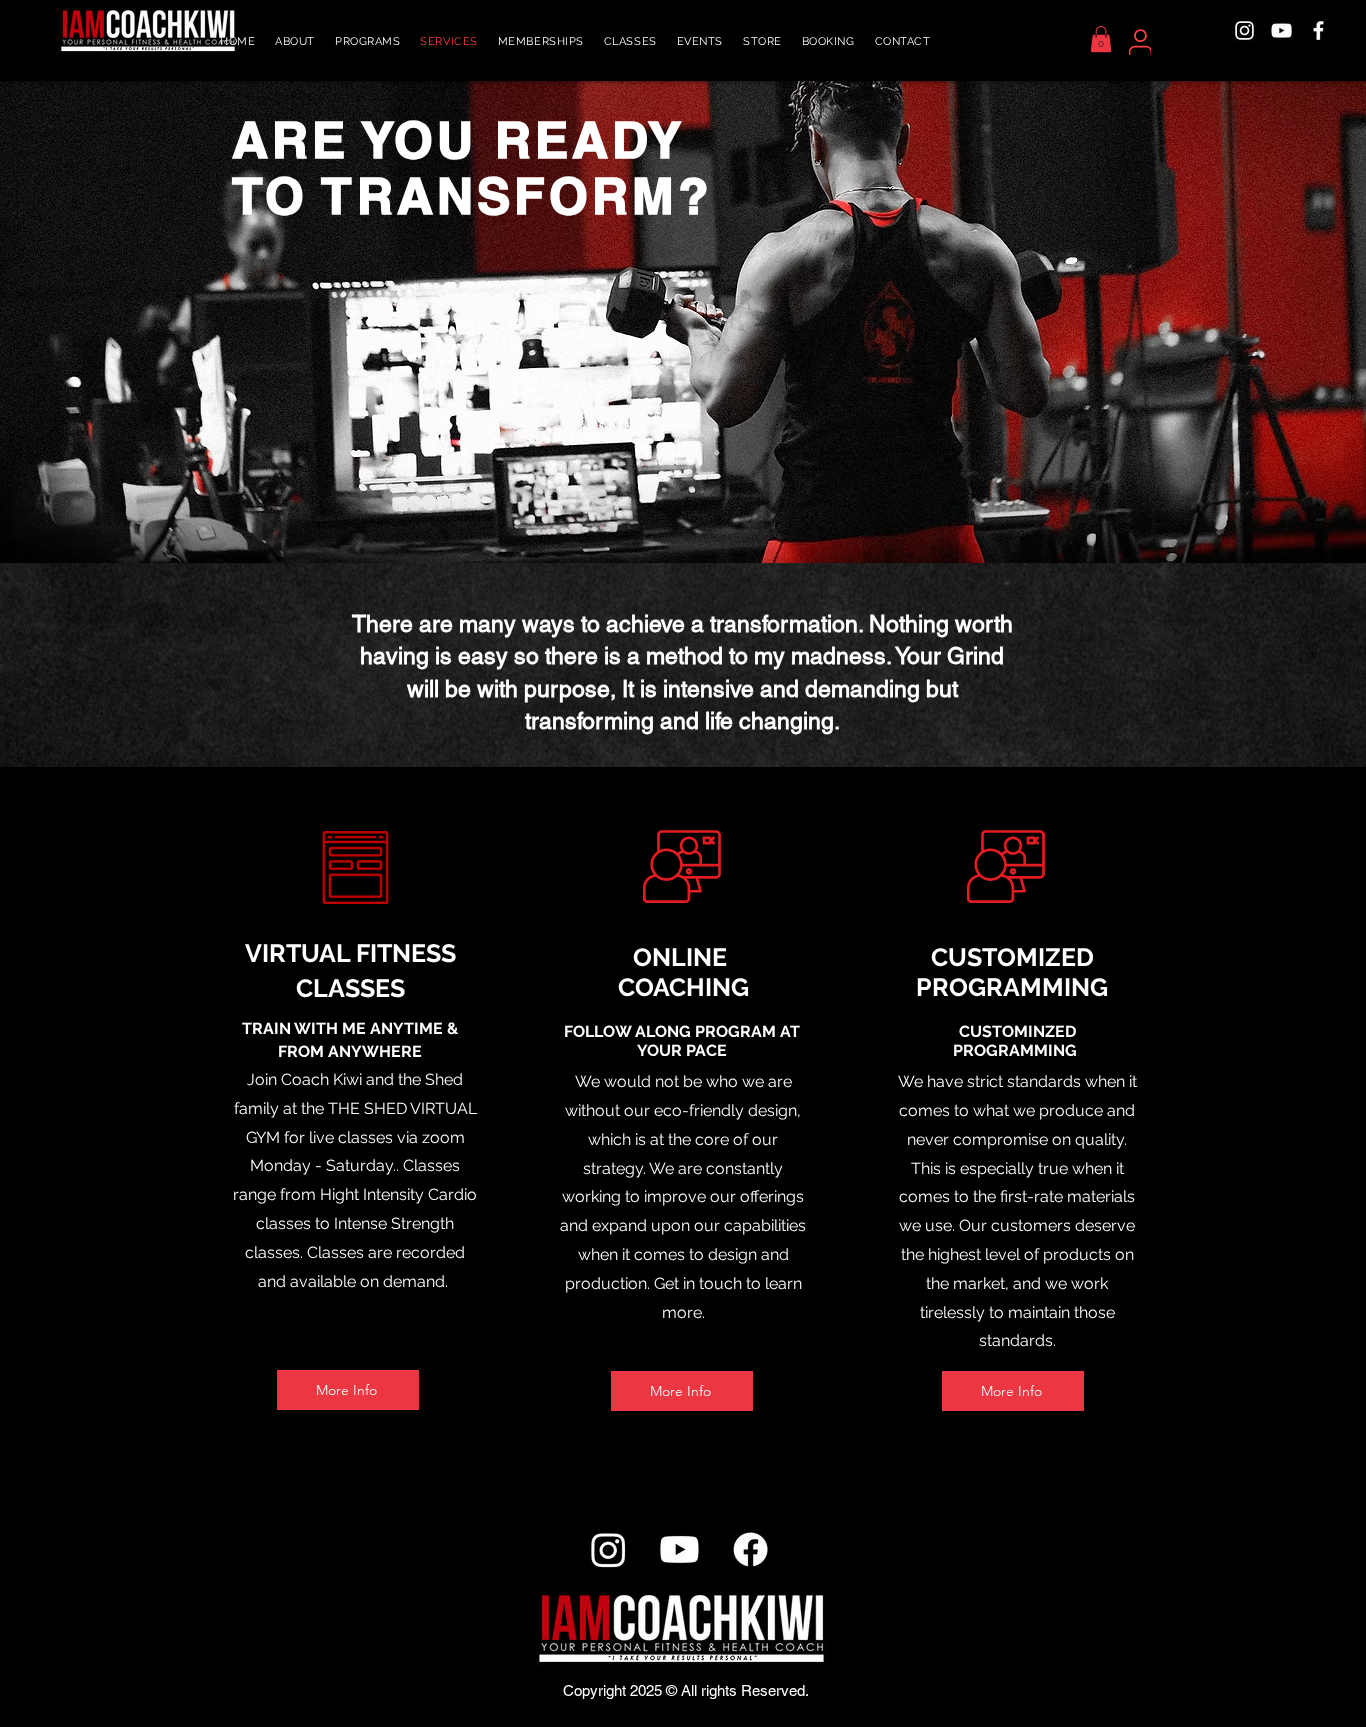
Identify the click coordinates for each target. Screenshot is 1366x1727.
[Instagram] (608, 1549)
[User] (1140, 42)
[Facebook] (750, 1549)
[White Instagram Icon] (1244, 30)
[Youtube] (679, 1549)
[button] (367, 41)
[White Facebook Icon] (1318, 30)
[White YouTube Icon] (1281, 30)
